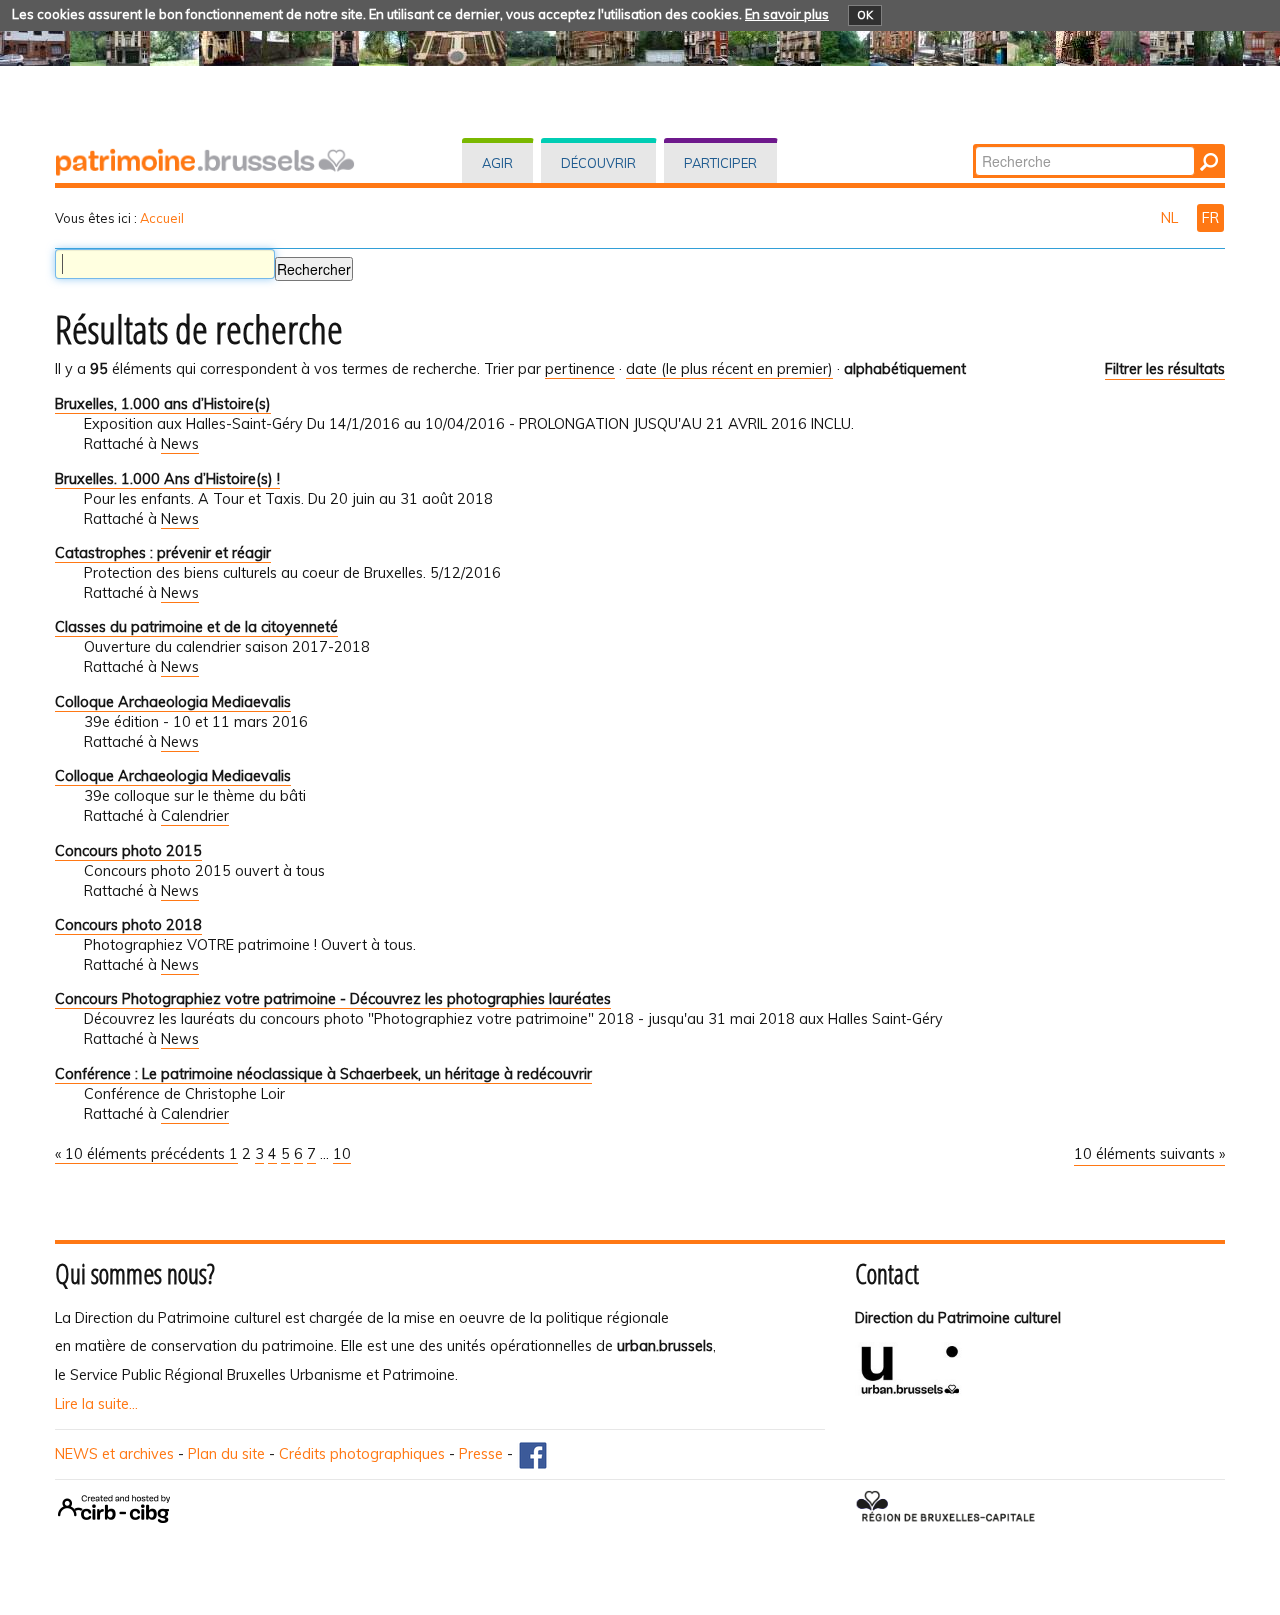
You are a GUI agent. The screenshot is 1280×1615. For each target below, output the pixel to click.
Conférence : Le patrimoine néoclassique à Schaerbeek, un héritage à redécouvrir (323, 1074)
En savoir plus (787, 14)
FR (1210, 218)
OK (865, 15)
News (180, 444)
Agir (497, 163)
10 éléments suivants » (1149, 1154)
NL (1171, 218)
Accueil (162, 218)
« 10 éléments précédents (142, 1154)
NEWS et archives (114, 1454)
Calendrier (195, 816)
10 (342, 1154)
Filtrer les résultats (1165, 369)
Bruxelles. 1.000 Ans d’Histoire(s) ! (167, 479)
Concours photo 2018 (128, 925)
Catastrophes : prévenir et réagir (163, 553)
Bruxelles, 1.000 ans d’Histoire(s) (163, 404)
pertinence (580, 369)
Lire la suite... (96, 1404)
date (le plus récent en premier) (729, 369)
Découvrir (598, 163)
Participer (720, 163)
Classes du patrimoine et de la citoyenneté (196, 627)
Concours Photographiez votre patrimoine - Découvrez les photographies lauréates (333, 999)
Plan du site (226, 1454)
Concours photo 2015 (128, 851)
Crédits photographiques (362, 1454)
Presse (481, 1454)
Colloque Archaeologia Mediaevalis (173, 702)
